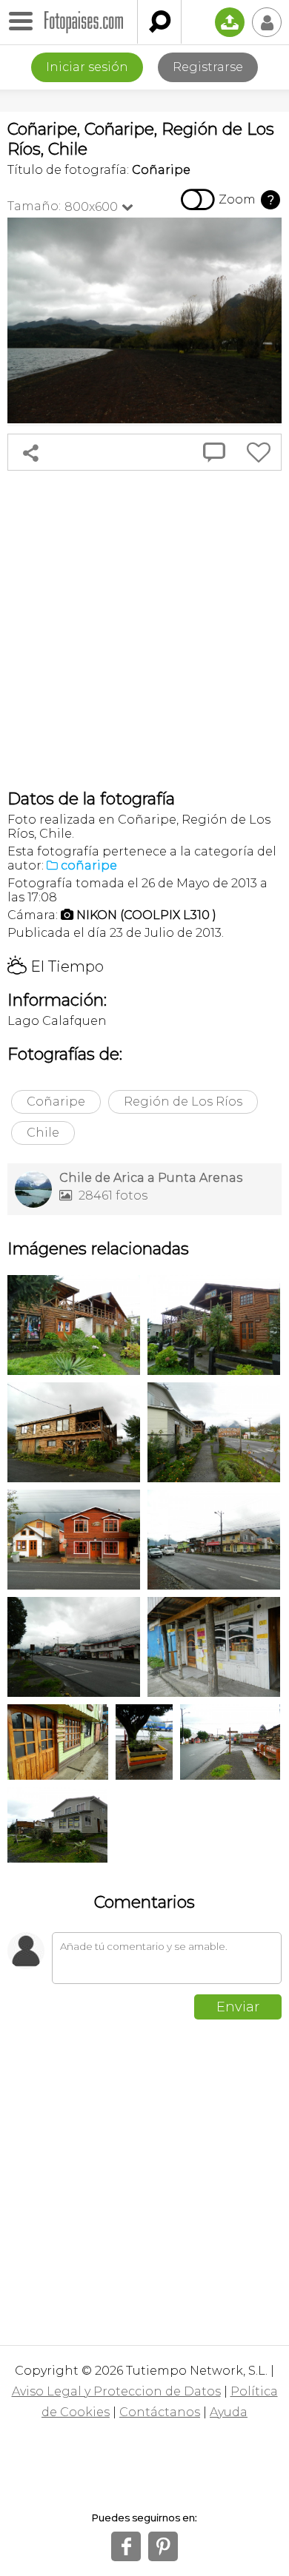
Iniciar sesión (87, 67)
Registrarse (208, 67)
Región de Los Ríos (183, 1102)
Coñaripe (56, 1102)
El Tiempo (56, 966)
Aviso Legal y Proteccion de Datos (116, 2391)
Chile (43, 1133)
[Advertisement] (144, 630)
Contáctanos (160, 2412)
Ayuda (229, 2412)
